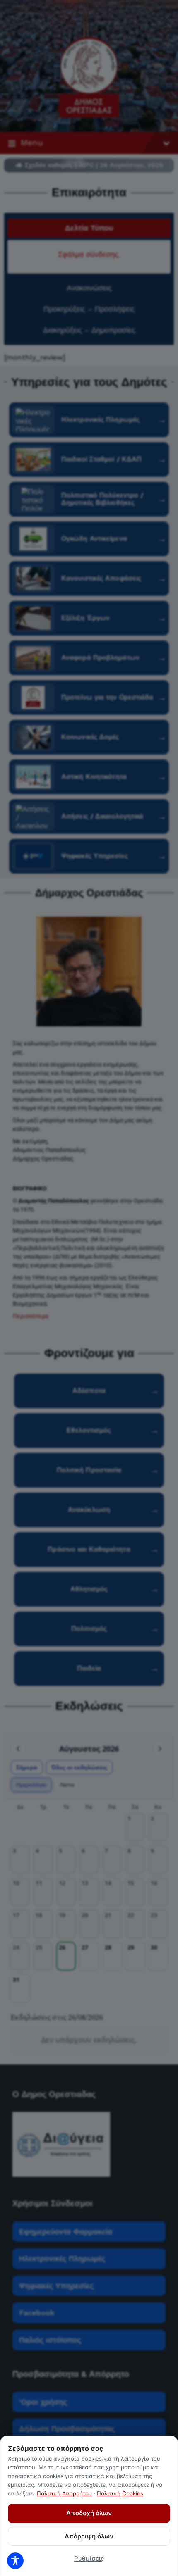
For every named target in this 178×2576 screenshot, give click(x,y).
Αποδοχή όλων (89, 2513)
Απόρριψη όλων (89, 2536)
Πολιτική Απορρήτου (64, 2493)
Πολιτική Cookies (120, 2493)
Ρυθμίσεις (89, 2558)
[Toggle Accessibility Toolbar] (15, 2561)
